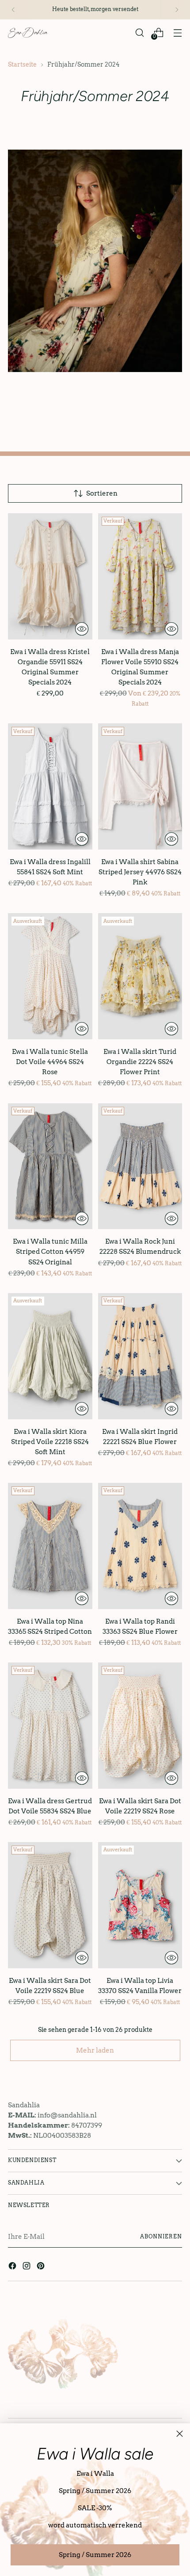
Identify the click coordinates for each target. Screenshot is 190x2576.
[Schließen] (180, 2434)
